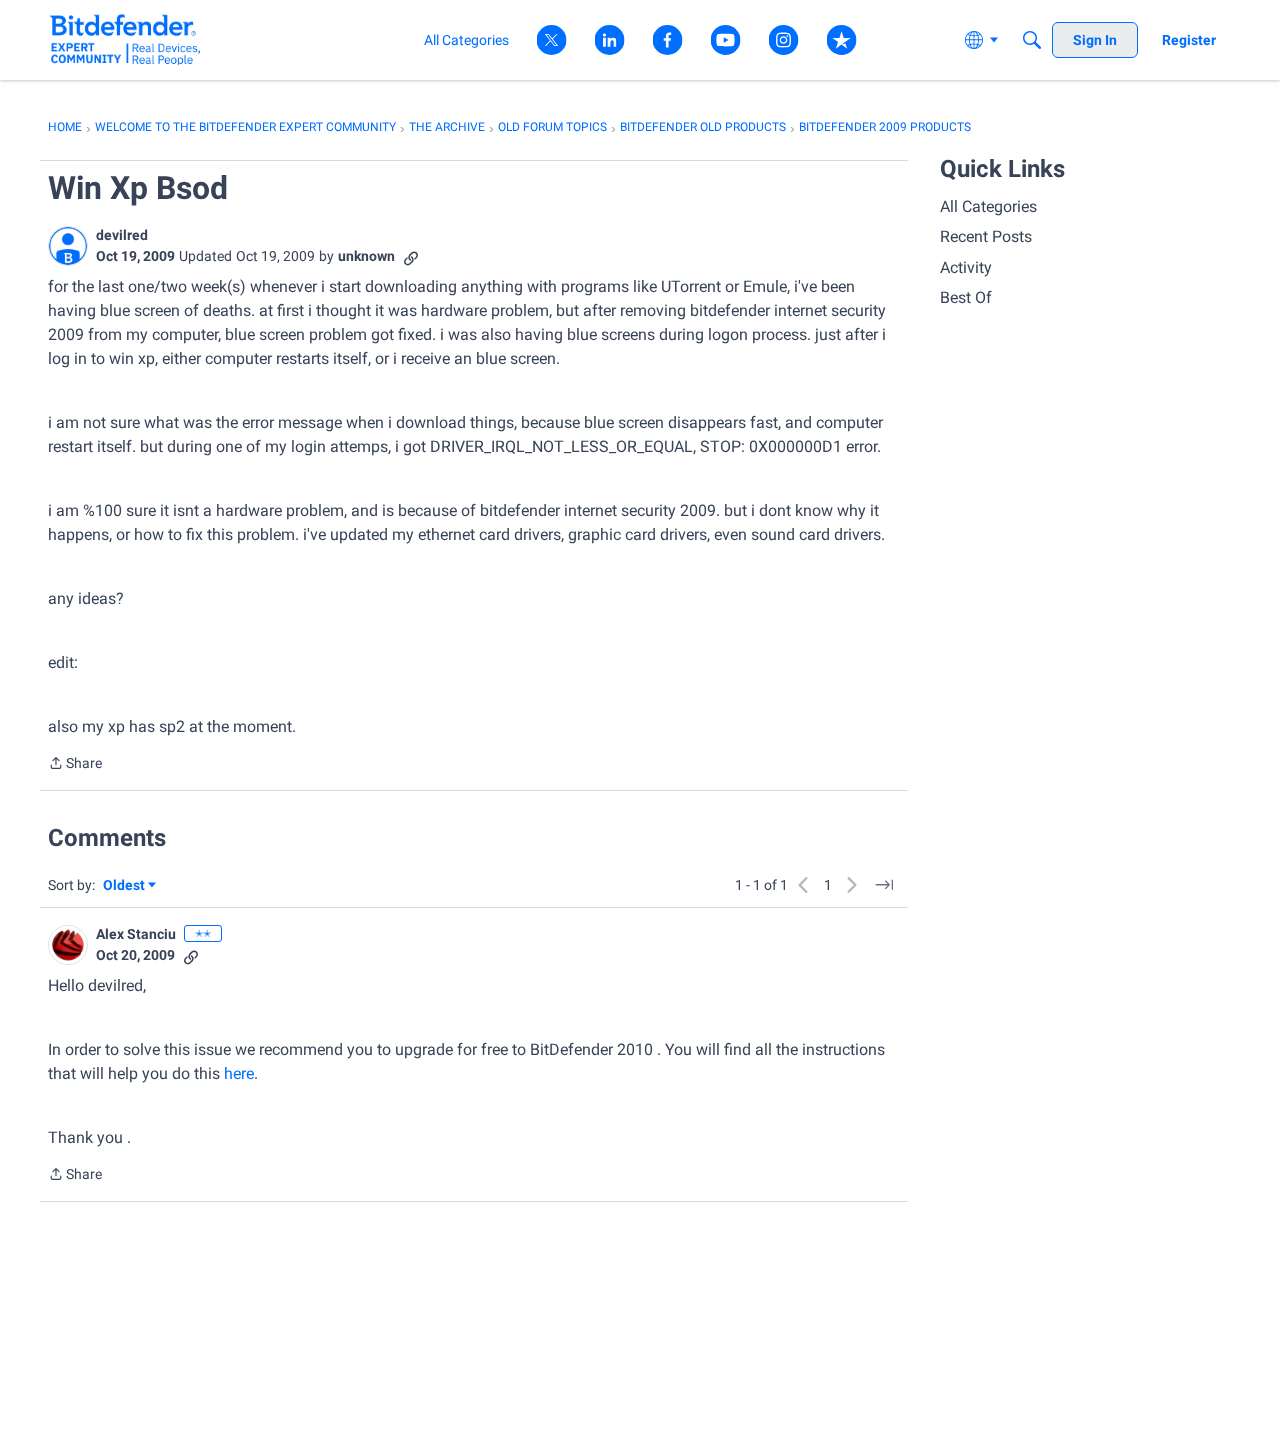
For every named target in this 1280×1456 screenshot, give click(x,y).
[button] (68, 246)
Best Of (966, 297)
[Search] (1032, 40)
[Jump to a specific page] (884, 885)
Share (75, 765)
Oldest (125, 886)
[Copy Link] (411, 256)
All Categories (988, 206)
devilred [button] (122, 235)
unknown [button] (366, 256)
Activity (966, 267)
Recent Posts (986, 236)
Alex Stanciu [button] (136, 934)
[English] (125, 39)
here (239, 1073)
